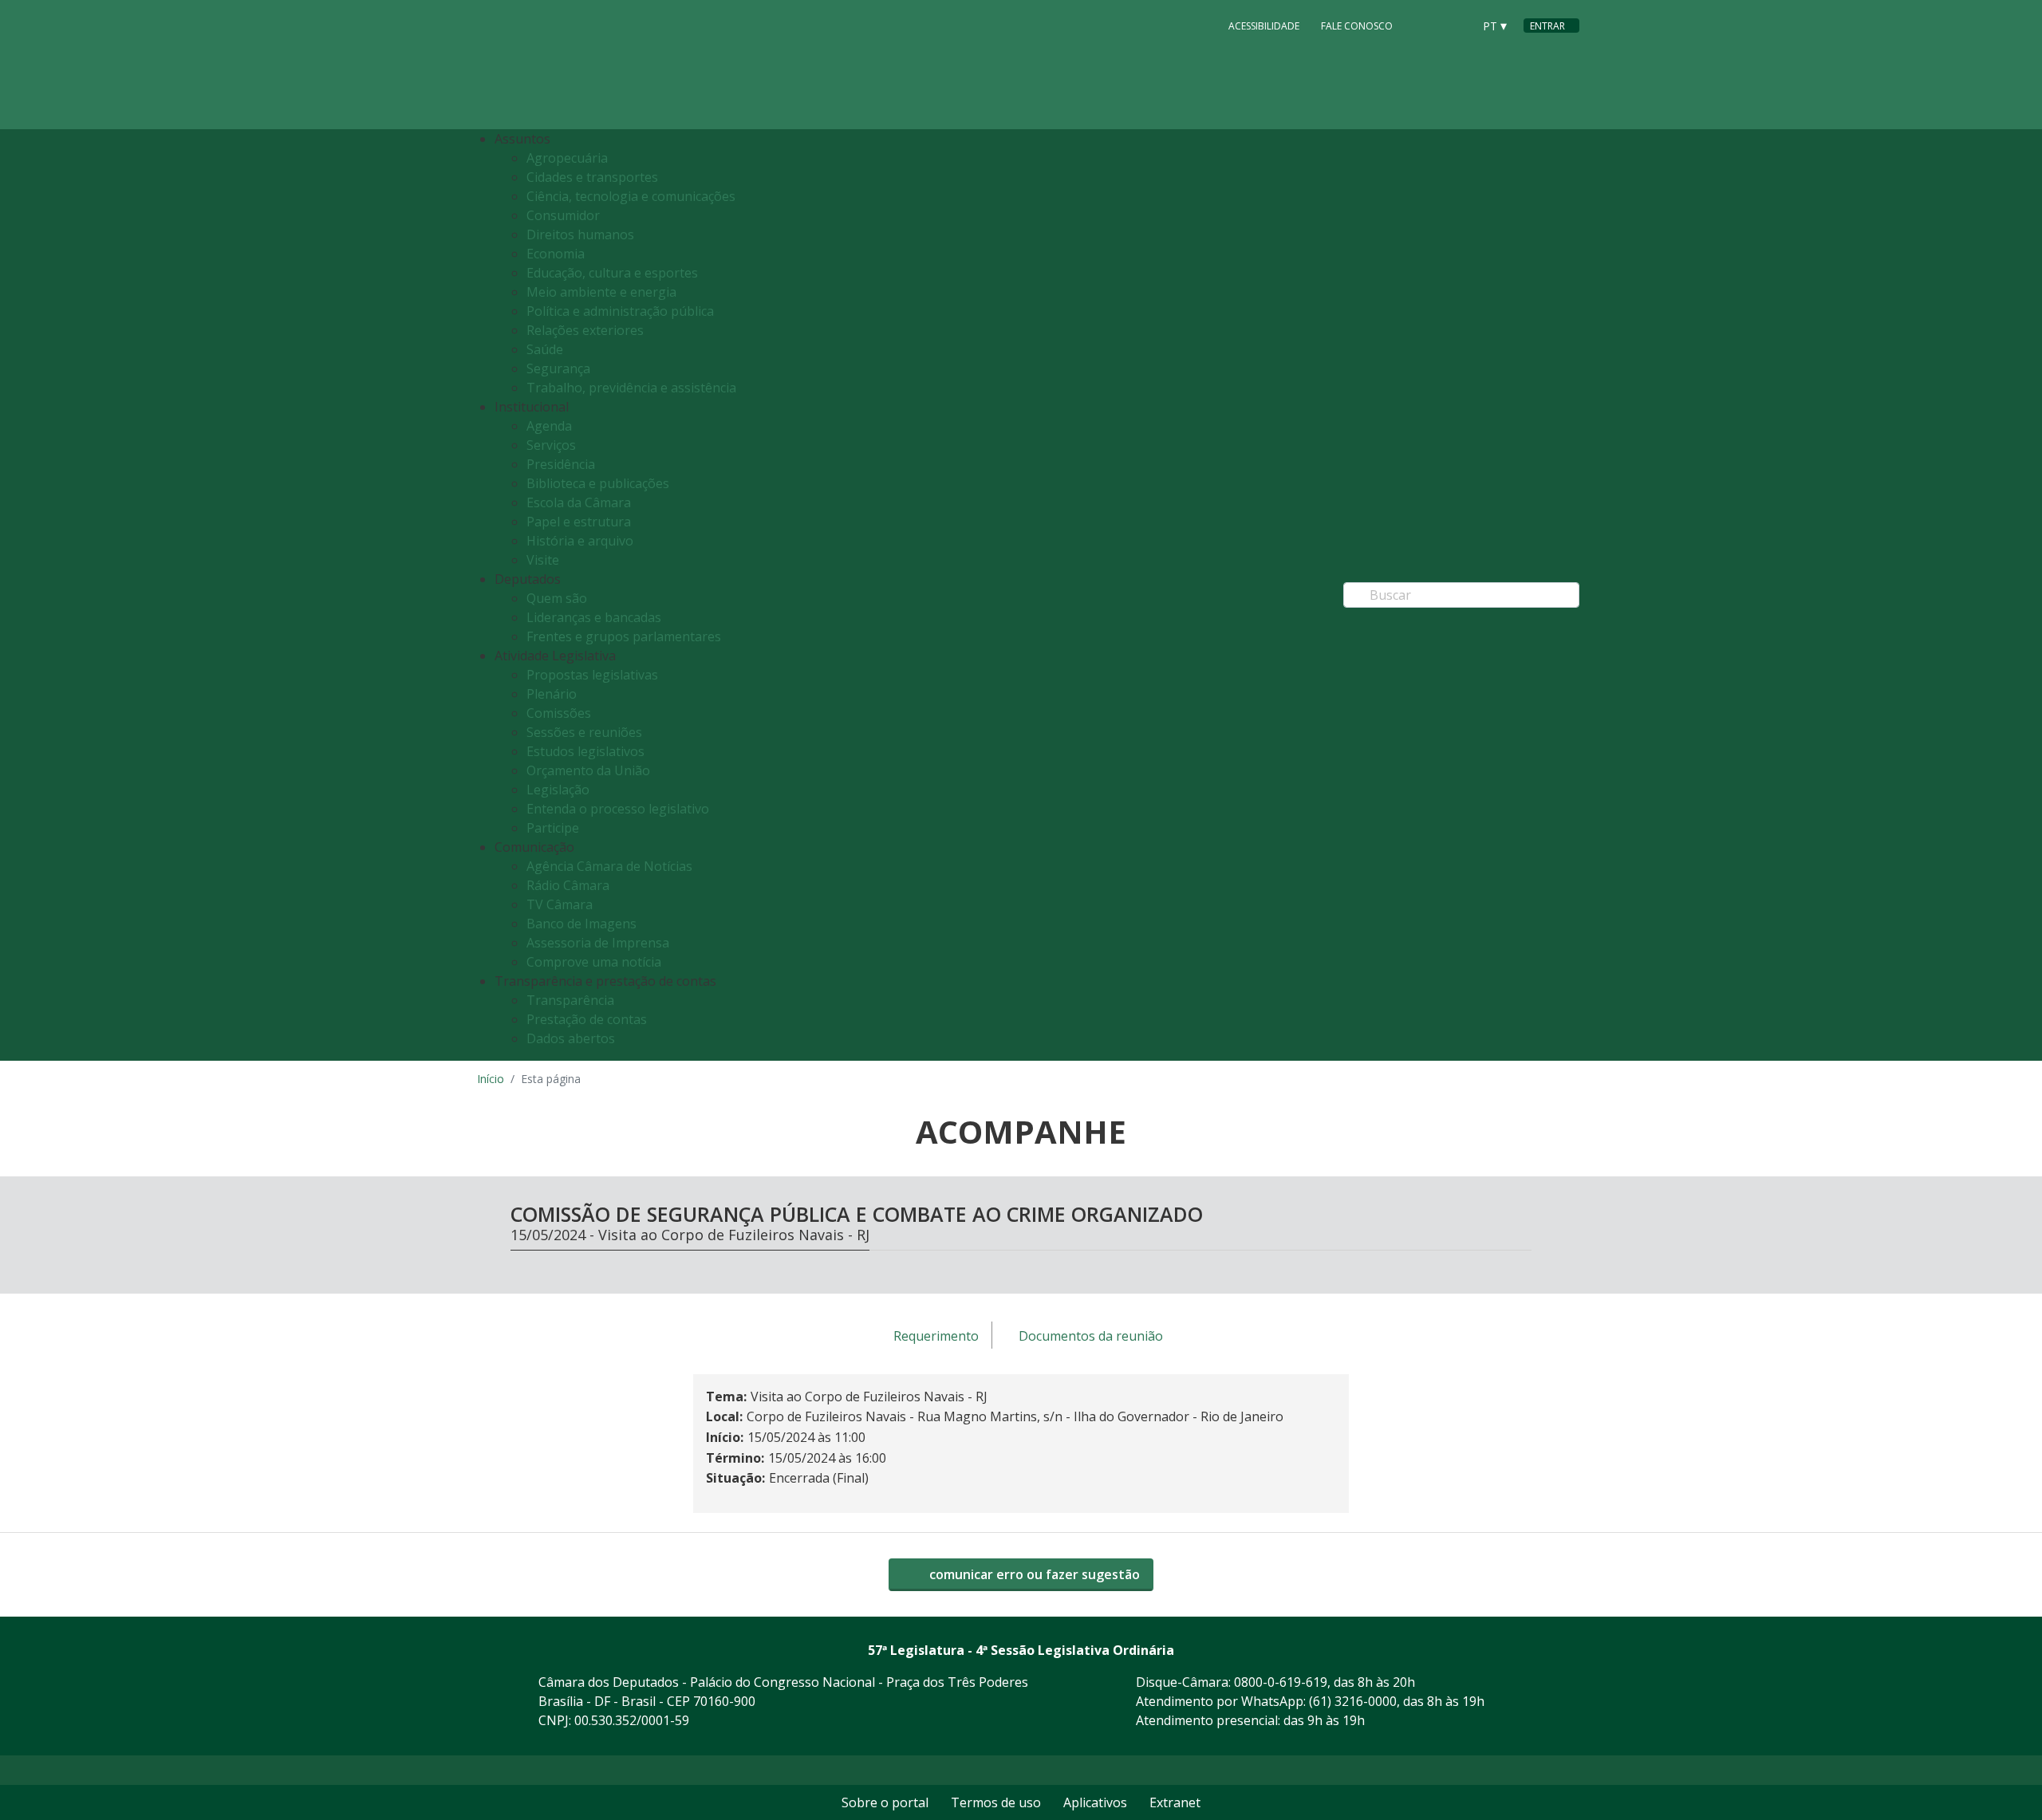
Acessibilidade (1264, 26)
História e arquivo (580, 541)
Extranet (1175, 1802)
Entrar (1547, 26)
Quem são (557, 598)
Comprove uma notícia (594, 962)
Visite (543, 560)
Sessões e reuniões (584, 732)
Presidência (561, 464)
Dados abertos (571, 1038)
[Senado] (1455, 25)
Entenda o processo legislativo (618, 809)
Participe (553, 828)
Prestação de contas (587, 1019)
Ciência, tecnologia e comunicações (631, 196)
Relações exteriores (585, 330)
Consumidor (563, 215)
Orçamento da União (588, 770)
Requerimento (936, 1336)
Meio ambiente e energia (601, 292)
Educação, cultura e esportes (612, 273)
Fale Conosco (1357, 26)
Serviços (551, 445)
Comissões (559, 713)
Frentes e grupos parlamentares (624, 636)
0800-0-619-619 (1281, 1682)
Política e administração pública (620, 311)
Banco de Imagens (581, 924)
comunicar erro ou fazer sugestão (1033, 1574)
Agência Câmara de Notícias (609, 866)
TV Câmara (560, 904)
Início (491, 1079)
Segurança (558, 368)
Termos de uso (996, 1802)
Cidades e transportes (592, 177)
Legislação (558, 790)
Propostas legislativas (592, 675)
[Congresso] (1425, 25)
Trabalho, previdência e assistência (631, 388)
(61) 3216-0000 (1353, 1701)
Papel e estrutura (579, 522)
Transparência (570, 1000)
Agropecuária (567, 158)
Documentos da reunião (1091, 1336)
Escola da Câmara (579, 502)
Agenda (549, 426)
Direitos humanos (580, 234)
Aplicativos (1095, 1802)
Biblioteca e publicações (598, 483)
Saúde (545, 349)
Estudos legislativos (585, 751)
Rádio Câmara (568, 885)
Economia (556, 254)
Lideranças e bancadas (594, 617)
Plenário (552, 694)
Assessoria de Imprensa (598, 943)
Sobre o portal (885, 1802)
